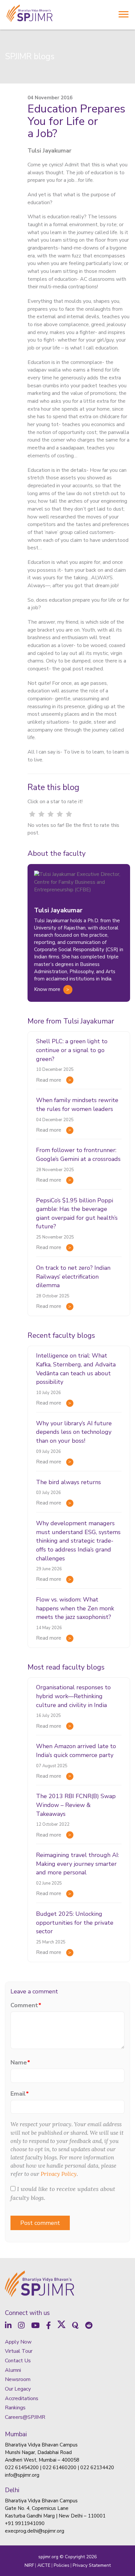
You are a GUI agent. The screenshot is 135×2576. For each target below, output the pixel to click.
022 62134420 (97, 2468)
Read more (49, 1080)
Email (20, 2094)
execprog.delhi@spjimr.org (35, 2531)
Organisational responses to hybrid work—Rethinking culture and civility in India (73, 1696)
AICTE (44, 2565)
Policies (62, 2565)
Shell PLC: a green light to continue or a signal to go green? (72, 1050)
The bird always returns (68, 1482)
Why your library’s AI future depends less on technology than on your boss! (74, 1432)
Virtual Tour (19, 2351)
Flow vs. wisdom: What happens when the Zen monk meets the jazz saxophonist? (75, 1608)
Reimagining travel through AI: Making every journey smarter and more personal (77, 1864)
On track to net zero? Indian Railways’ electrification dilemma (73, 1276)
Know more (47, 989)
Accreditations (22, 2398)
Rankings (15, 2408)
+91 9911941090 (25, 2523)
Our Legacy (18, 2389)
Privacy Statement (92, 2565)
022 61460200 (59, 2468)
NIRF (29, 2565)
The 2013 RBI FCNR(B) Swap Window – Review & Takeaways (76, 1805)
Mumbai (16, 2434)
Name (20, 2062)
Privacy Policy (59, 2174)
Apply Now (18, 2342)
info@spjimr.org (22, 2475)
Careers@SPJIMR (25, 2417)
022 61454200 (22, 2468)
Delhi (12, 2490)
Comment (26, 2005)
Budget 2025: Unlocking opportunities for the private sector (75, 1923)
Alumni (13, 2370)
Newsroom (18, 2379)
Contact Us (18, 2361)
